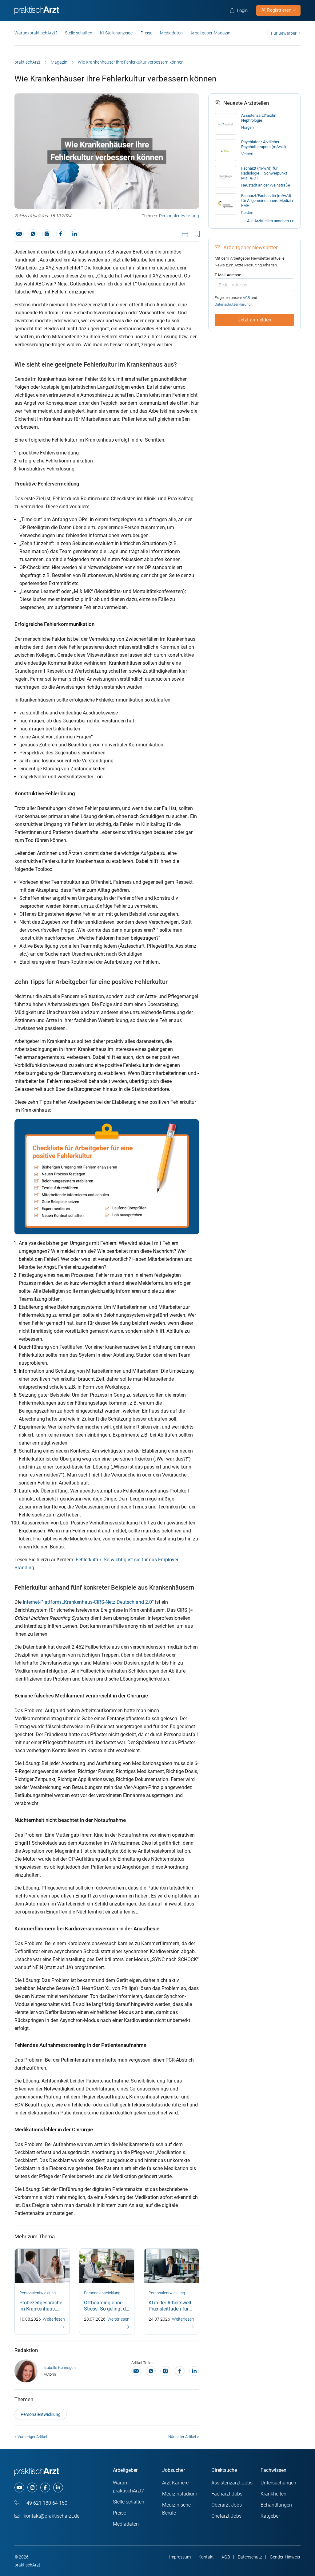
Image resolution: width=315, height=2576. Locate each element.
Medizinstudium (180, 2494)
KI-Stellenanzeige (116, 33)
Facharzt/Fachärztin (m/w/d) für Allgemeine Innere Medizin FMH (267, 201)
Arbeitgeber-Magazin (210, 33)
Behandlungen (276, 2505)
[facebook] (45, 2488)
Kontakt (206, 2557)
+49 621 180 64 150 (45, 2503)
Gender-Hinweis (285, 2557)
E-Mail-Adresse (228, 275)
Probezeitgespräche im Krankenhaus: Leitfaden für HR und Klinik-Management (42, 2312)
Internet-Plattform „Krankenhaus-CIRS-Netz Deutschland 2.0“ (88, 1602)
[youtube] (19, 2488)
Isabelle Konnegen (60, 2368)
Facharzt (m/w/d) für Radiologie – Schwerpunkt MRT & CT (264, 173)
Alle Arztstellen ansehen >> (271, 221)
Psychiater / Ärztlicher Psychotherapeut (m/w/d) (264, 144)
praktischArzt (27, 62)
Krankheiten (273, 2494)
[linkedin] (58, 2488)
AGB (246, 298)
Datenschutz (250, 2557)
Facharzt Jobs (227, 2494)
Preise (146, 33)
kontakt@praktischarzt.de (51, 2516)
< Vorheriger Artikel (31, 2437)
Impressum (180, 2557)
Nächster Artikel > (184, 2437)
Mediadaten (171, 33)
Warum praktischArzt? (36, 33)
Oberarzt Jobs (227, 2505)
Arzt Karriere (175, 2483)
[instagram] (32, 2488)
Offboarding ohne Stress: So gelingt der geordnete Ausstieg (107, 2309)
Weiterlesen (54, 2319)
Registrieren (279, 10)
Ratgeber (270, 2516)
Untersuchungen (278, 2483)
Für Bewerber (284, 33)
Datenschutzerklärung (233, 305)
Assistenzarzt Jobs (232, 2483)
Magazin (59, 62)
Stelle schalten (79, 33)
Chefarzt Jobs (226, 2516)
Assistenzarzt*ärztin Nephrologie (259, 118)
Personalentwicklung (179, 216)
